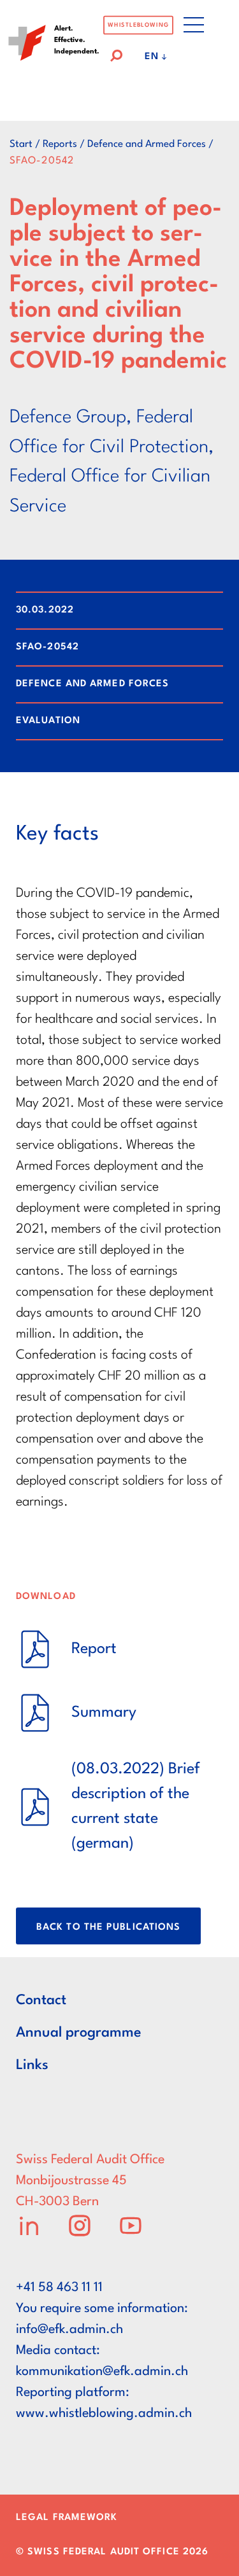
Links (32, 2065)
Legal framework (67, 2518)
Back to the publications (108, 1928)
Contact (41, 2000)
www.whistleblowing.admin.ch (104, 2414)
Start (21, 144)
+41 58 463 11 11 (59, 2288)
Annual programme (79, 2033)
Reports (60, 144)
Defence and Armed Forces (147, 144)
